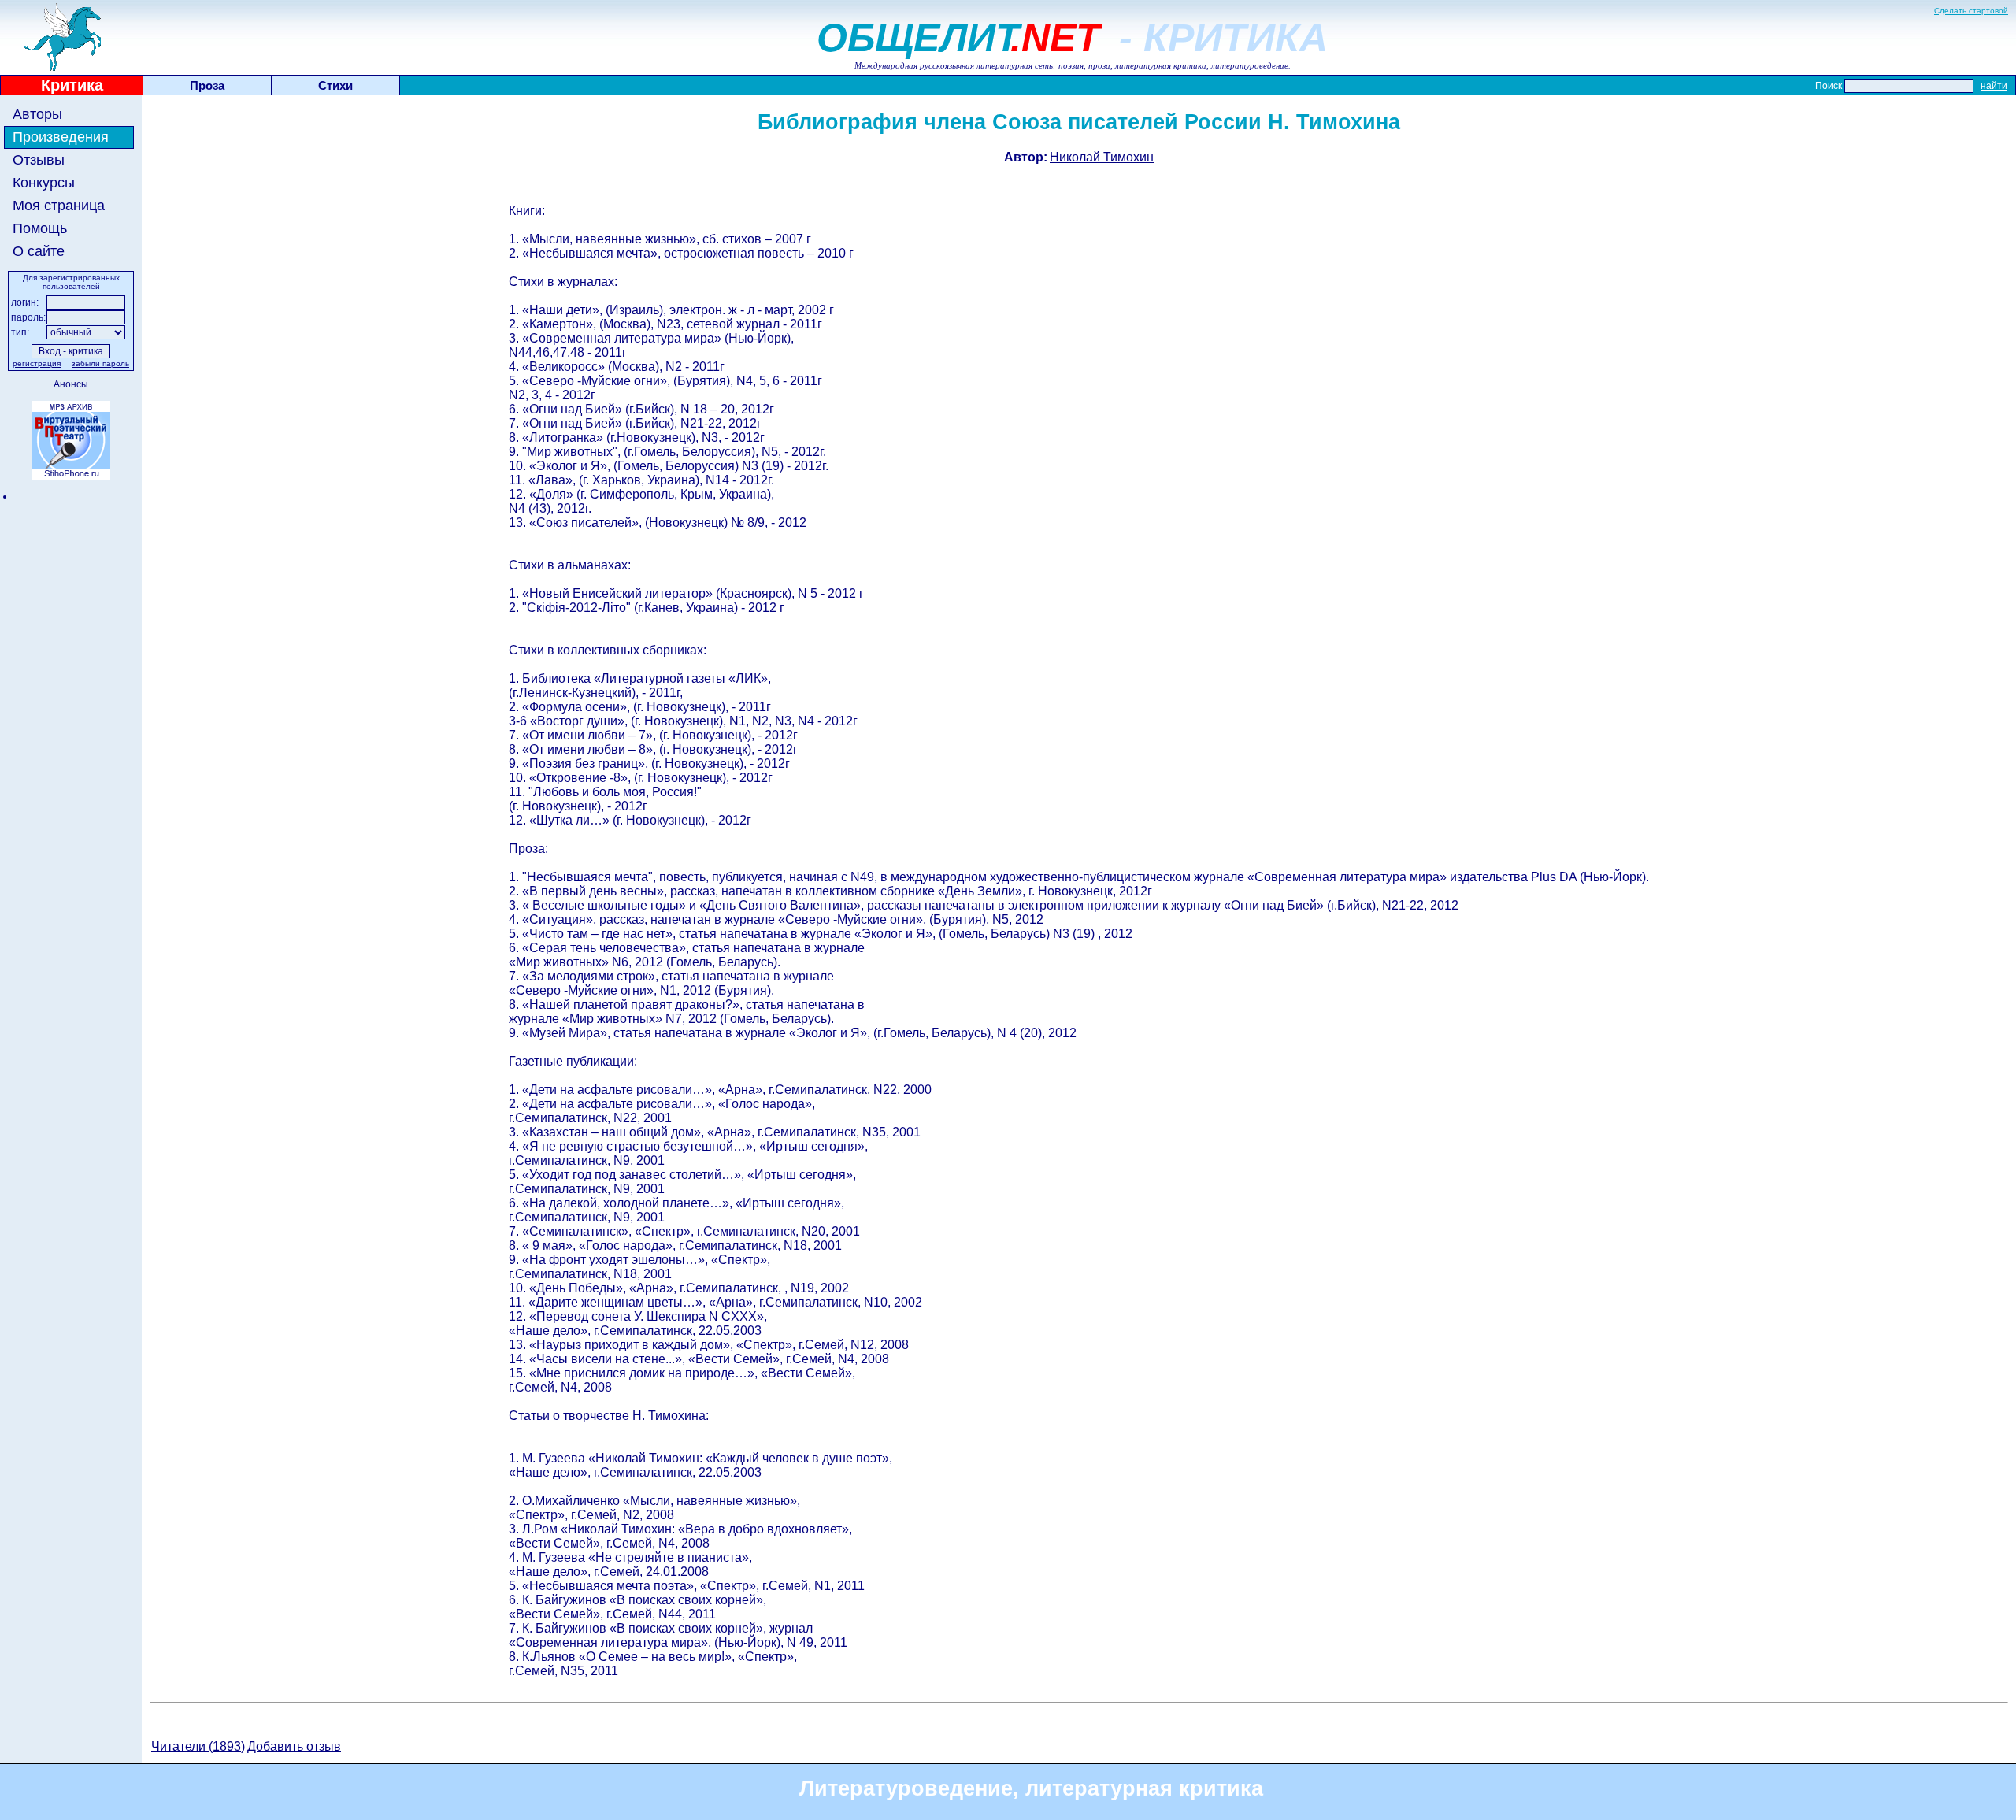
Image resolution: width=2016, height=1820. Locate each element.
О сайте (39, 251)
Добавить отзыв (294, 1746)
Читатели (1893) (198, 1746)
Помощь (40, 228)
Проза (207, 85)
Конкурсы (44, 183)
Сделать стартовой (1971, 11)
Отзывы (39, 160)
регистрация (37, 363)
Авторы (37, 114)
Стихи (335, 85)
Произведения (61, 137)
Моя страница (59, 206)
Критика (72, 85)
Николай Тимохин (1102, 157)
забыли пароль (100, 363)
